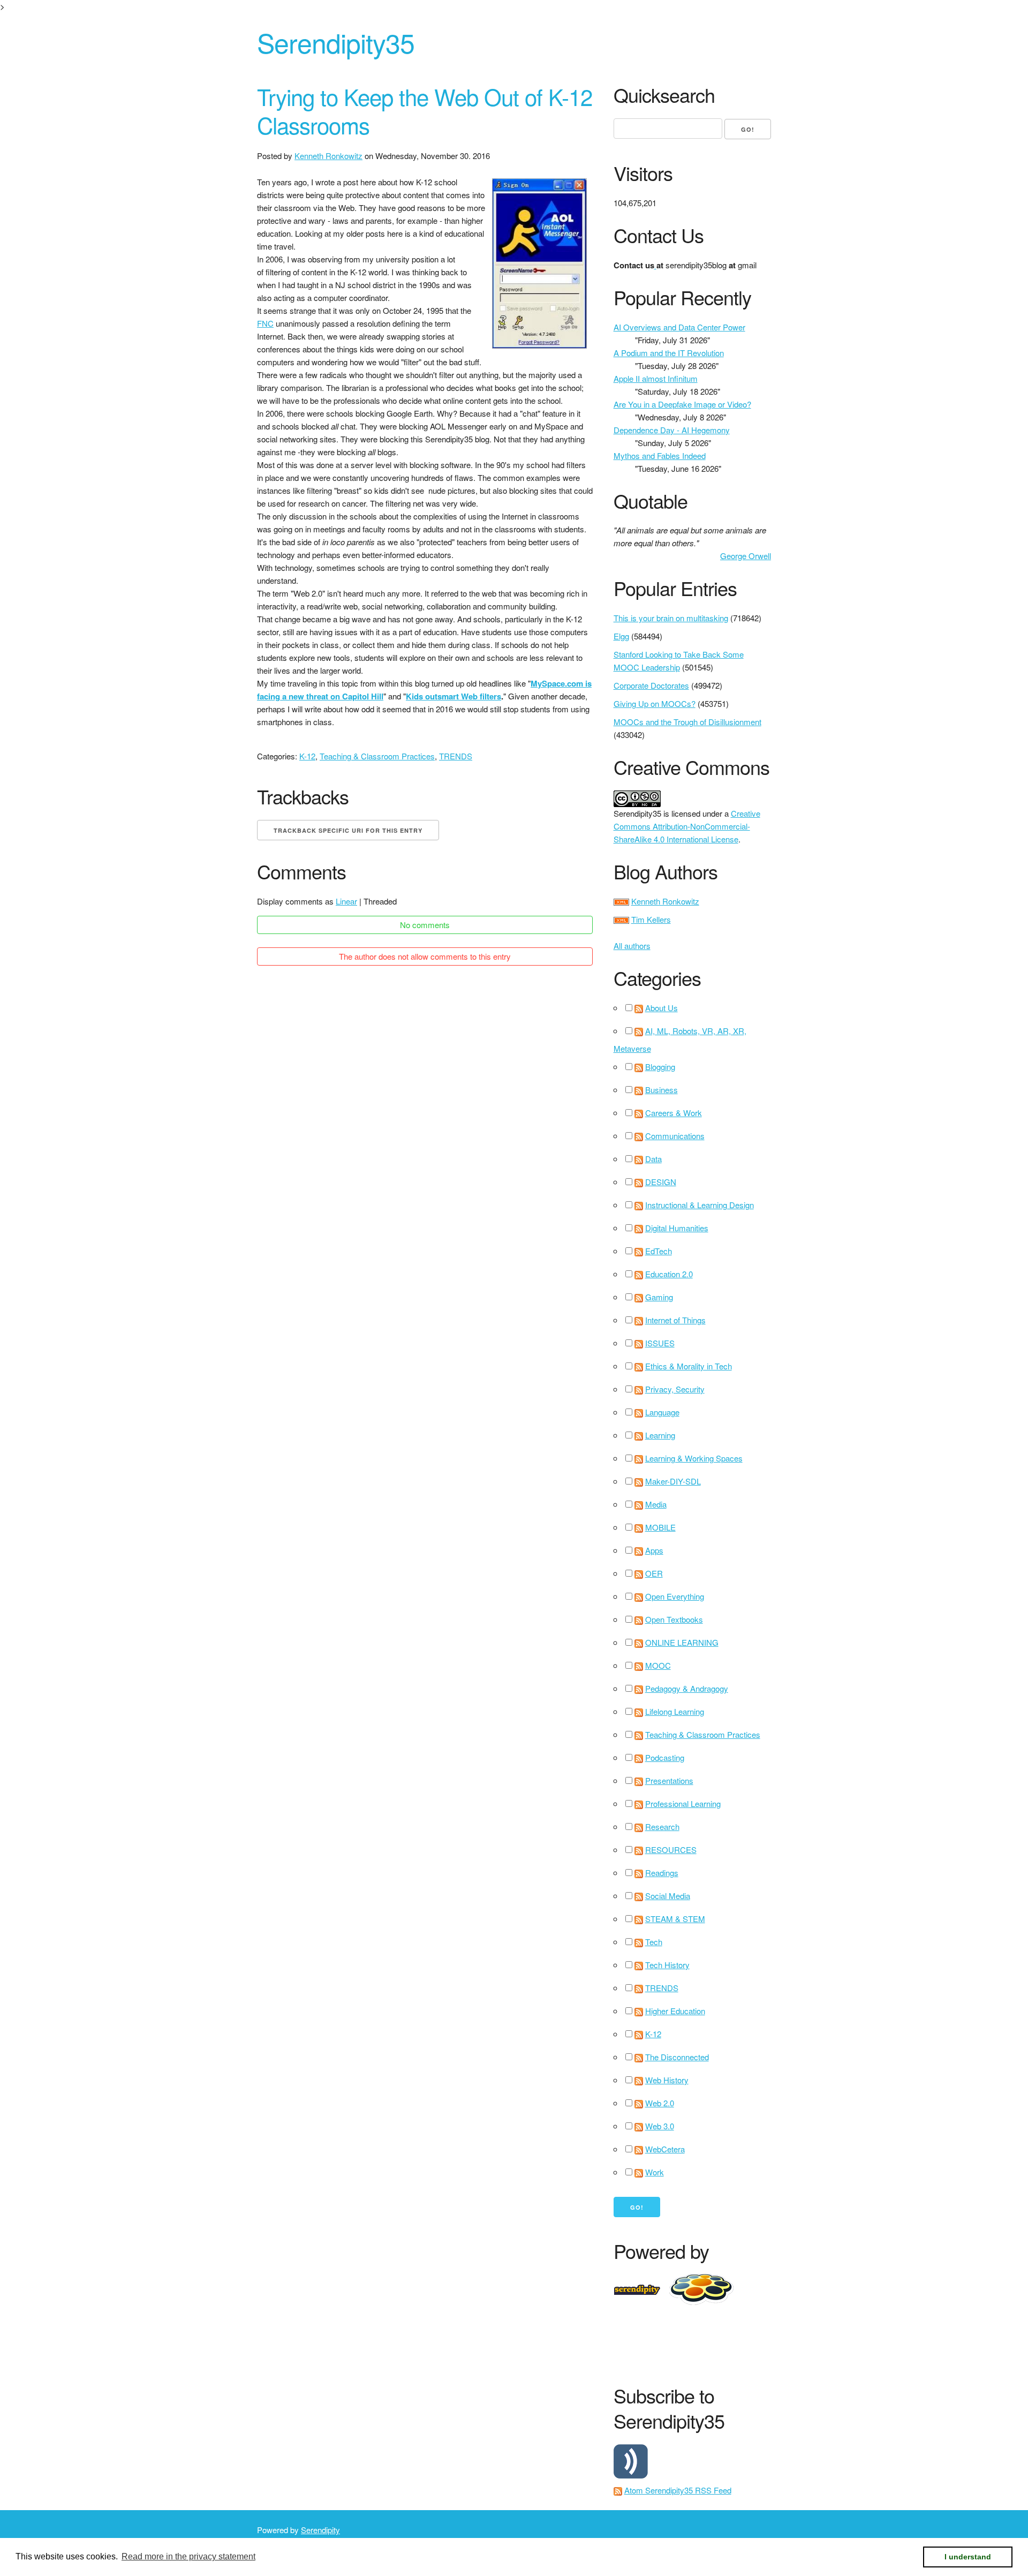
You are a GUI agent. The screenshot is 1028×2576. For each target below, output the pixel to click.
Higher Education (675, 2011)
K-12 (307, 756)
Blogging (660, 1067)
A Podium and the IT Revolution (669, 353)
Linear (346, 901)
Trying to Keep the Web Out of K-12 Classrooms (425, 111)
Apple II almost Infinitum (656, 378)
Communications (675, 1136)
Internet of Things (675, 1320)
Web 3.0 (660, 2126)
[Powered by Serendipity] (640, 2288)
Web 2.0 (660, 2103)
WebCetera (665, 2149)
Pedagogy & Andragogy (687, 1688)
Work (655, 2172)
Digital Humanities (677, 1228)
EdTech (659, 1251)
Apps (654, 1550)
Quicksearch (664, 95)
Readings (662, 1873)
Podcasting (665, 1757)
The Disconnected (677, 2057)
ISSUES (660, 1343)
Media (656, 1504)
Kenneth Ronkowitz (328, 156)
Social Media (668, 1896)
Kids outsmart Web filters (453, 696)
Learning (660, 1435)
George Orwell (746, 556)
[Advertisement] (808, 2342)
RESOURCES (671, 1850)
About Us (662, 1008)
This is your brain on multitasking (671, 618)
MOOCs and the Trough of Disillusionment (687, 722)
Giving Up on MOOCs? (655, 703)
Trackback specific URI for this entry (348, 830)
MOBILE (660, 1527)
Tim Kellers (651, 919)
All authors (632, 946)
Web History (667, 2080)
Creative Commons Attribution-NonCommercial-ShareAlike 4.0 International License (687, 826)
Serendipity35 (336, 42)
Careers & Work (674, 1113)
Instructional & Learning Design (700, 1205)
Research (662, 1826)
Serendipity (320, 2530)
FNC (265, 323)
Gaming (659, 1297)
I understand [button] (968, 2557)
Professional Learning (683, 1803)
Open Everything (675, 1596)
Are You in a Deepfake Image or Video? (682, 404)
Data (653, 1159)
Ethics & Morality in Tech (689, 1366)
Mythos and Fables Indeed (660, 455)
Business (662, 1090)
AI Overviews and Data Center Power (679, 327)
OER (654, 1573)
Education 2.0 (669, 1274)
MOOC (658, 1665)
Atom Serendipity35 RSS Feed (678, 2490)
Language (662, 1412)
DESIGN (661, 1182)
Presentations (669, 1780)
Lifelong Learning (675, 1711)
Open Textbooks (674, 1619)
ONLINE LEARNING (682, 1642)
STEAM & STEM (675, 1919)
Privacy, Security (675, 1389)
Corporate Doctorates (651, 685)
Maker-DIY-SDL (673, 1481)
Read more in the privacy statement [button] (188, 2556)
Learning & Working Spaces (694, 1458)
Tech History (667, 1965)
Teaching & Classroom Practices (377, 756)
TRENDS (456, 756)
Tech (654, 1942)
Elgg (621, 636)
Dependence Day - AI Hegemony (672, 430)
